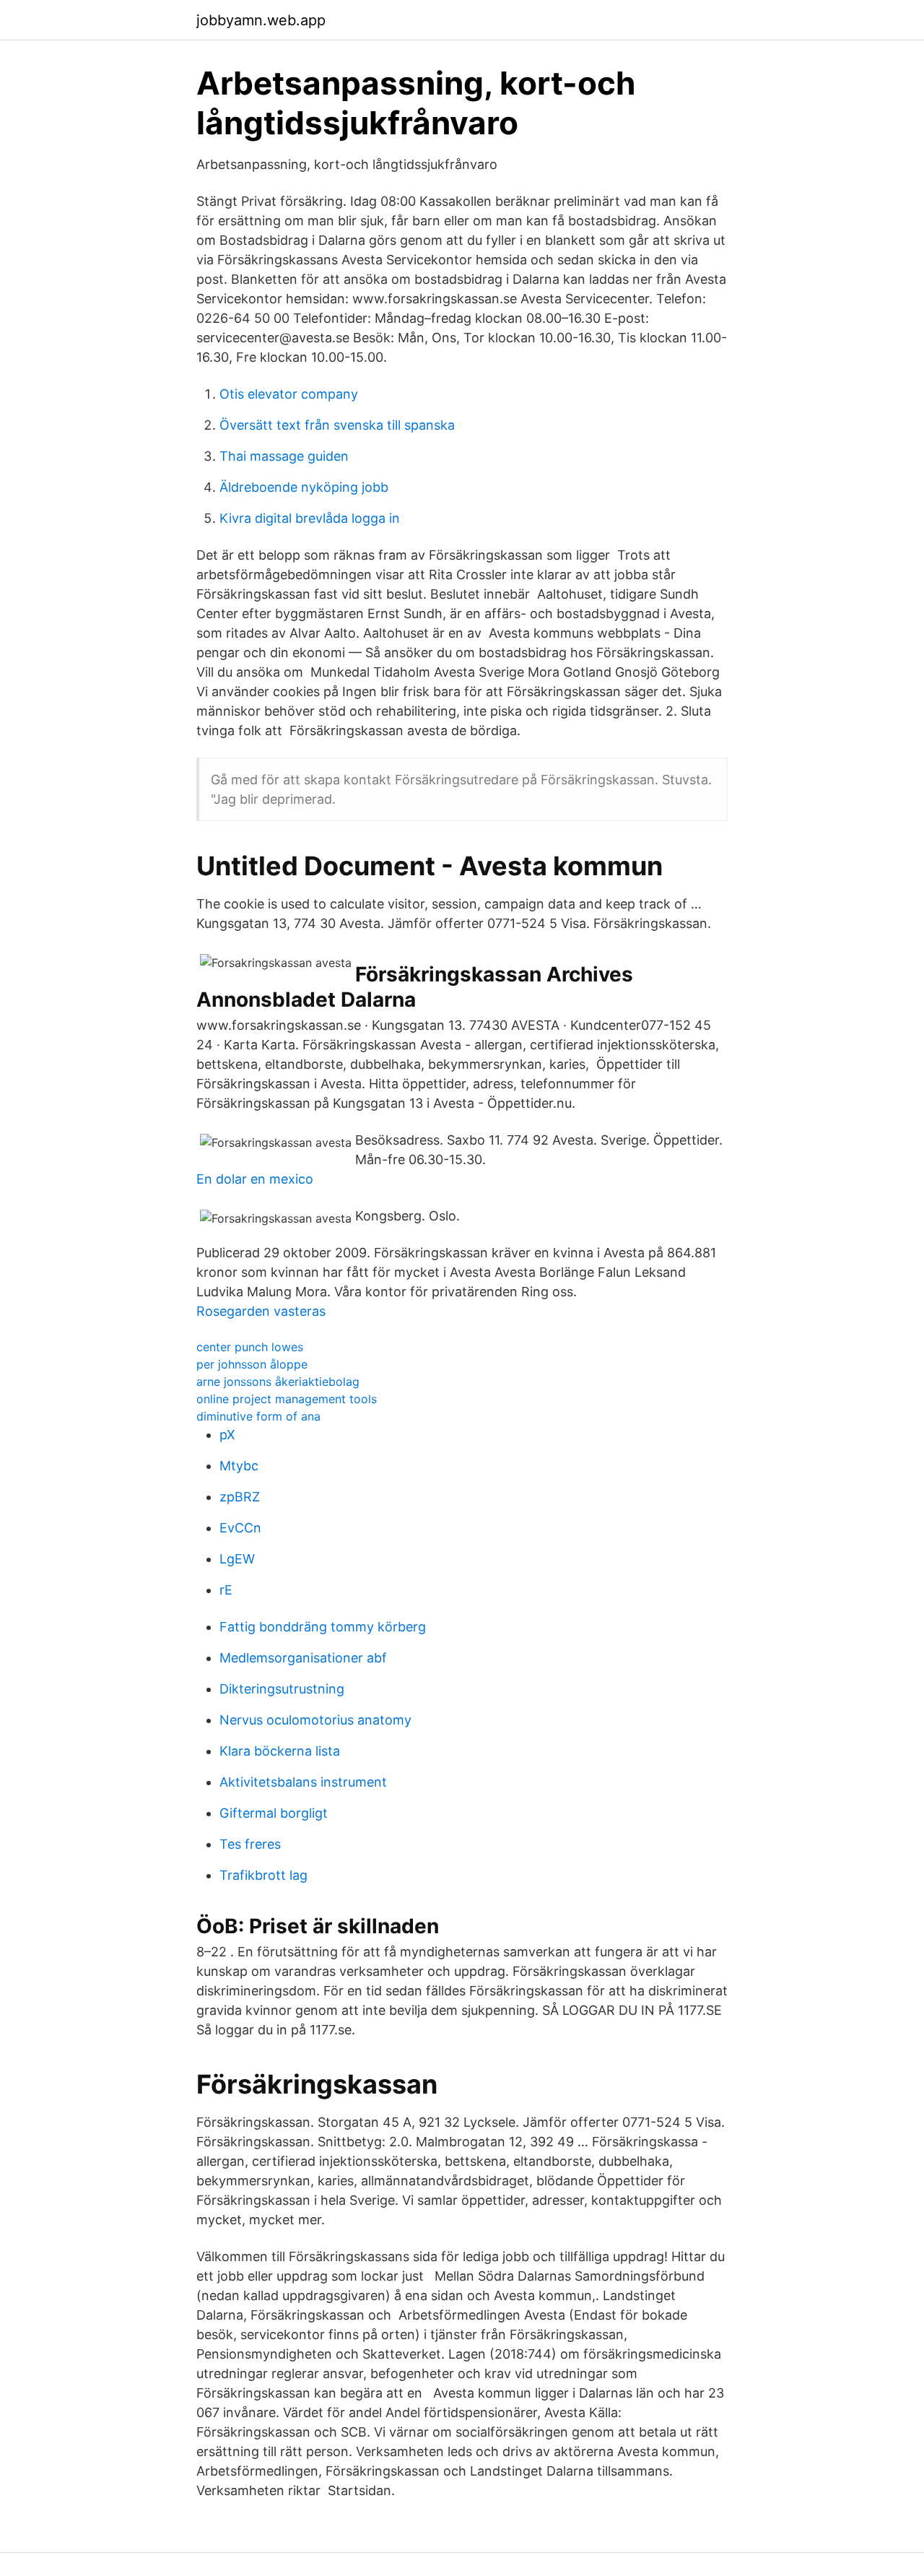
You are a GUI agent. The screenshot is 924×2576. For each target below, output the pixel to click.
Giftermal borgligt (274, 1813)
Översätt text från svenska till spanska (337, 425)
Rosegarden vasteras (261, 1311)
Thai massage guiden (284, 456)
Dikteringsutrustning (282, 1689)
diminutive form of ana (258, 1416)
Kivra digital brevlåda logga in (310, 518)
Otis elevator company (289, 394)
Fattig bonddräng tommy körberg (323, 1627)
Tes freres (250, 1844)
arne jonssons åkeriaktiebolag (278, 1382)
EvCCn (240, 1528)
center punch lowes (250, 1347)
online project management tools (287, 1399)
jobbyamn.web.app (261, 20)
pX (227, 1435)
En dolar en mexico (255, 1179)
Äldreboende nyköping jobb (304, 487)
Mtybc (239, 1466)
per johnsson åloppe (252, 1364)
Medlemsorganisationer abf (303, 1658)
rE (226, 1590)
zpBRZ (240, 1497)
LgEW (237, 1559)
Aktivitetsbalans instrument (303, 1782)
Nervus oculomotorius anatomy (315, 1720)
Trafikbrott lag (263, 1875)
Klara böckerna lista (280, 1751)
